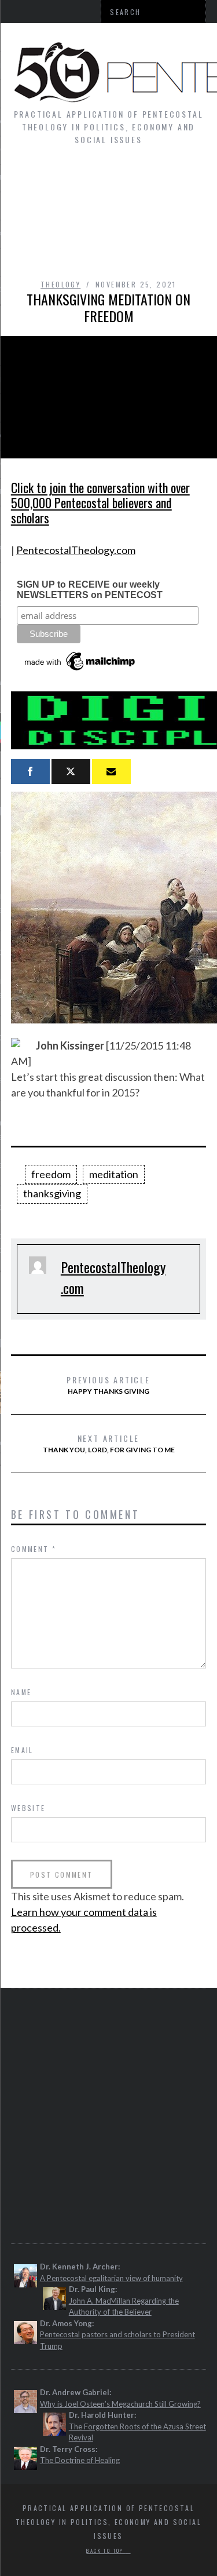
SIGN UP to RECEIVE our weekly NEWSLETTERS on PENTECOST (90, 590)
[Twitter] (71, 772)
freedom (51, 1174)
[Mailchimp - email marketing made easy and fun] (80, 671)
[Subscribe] (111, 772)
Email (22, 1750)
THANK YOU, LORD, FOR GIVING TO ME (109, 1443)
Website (28, 1808)
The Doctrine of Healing (80, 2460)
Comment (34, 1549)
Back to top (106, 2551)
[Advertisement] (108, 218)
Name (21, 1692)
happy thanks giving (108, 1384)
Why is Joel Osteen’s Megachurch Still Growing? (120, 2404)
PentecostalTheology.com (76, 550)
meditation (114, 1174)
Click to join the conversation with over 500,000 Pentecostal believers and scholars (100, 502)
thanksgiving (52, 1193)
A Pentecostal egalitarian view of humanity (111, 2278)
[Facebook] (30, 772)
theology (60, 284)
